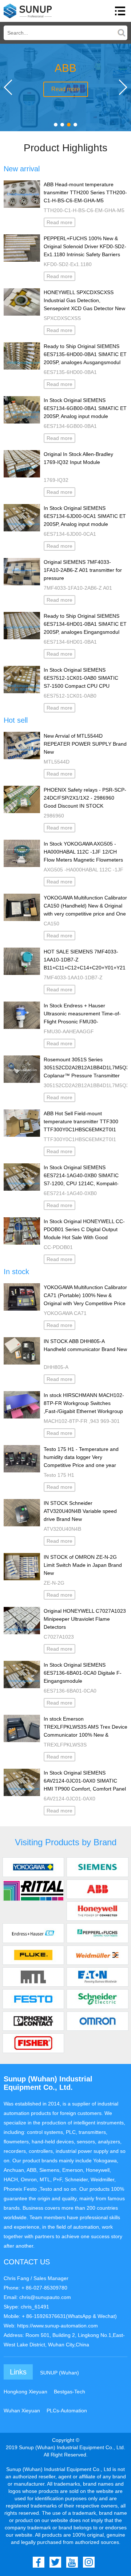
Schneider (98, 2003)
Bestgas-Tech (70, 2392)
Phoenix (33, 2025)
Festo (33, 2003)
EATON (98, 1981)
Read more (66, 89)
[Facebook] (39, 2562)
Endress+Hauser (33, 1937)
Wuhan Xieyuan (22, 2411)
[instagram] (89, 2562)
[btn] (120, 11)
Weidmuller (98, 1959)
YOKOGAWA (33, 1871)
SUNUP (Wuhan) (59, 2373)
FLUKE (33, 1959)
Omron (98, 2025)
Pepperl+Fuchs (98, 1937)
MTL (33, 1981)
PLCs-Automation (67, 2411)
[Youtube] (72, 2562)
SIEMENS (98, 1871)
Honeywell (98, 1915)
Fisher (33, 2047)
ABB (98, 1893)
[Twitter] (55, 2562)
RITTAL (33, 1893)
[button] (56, 125)
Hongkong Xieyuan (25, 2392)
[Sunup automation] (28, 11)
